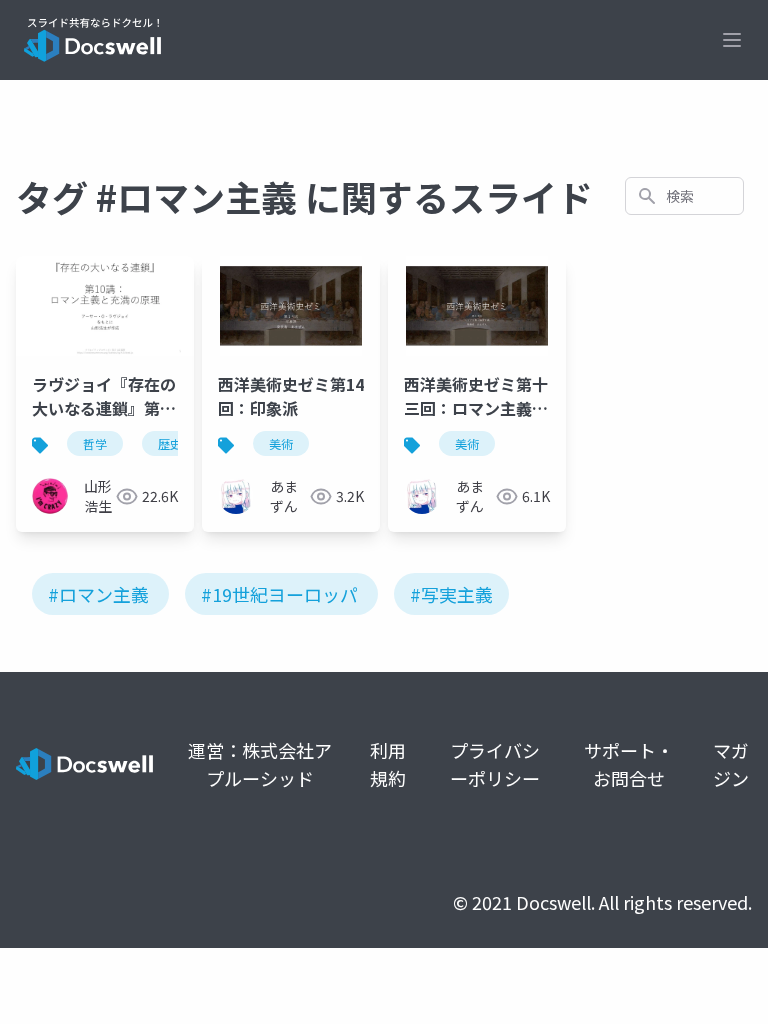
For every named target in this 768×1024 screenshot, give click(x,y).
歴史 (170, 443)
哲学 (95, 443)
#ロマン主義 (98, 594)
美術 (281, 443)
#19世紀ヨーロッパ (279, 594)
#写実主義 (451, 594)
